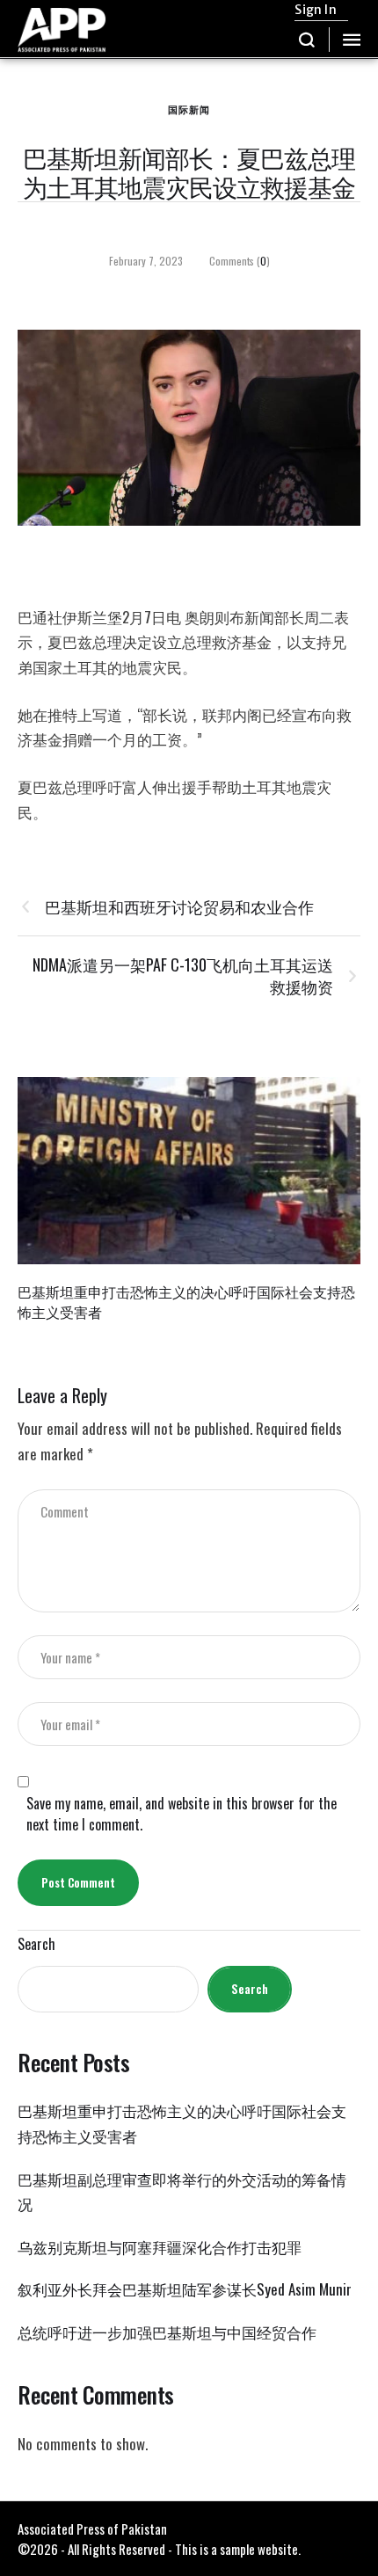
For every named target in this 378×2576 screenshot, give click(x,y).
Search (36, 1944)
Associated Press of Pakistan (92, 2529)
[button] (307, 40)
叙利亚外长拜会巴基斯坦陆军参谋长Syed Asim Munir (185, 2289)
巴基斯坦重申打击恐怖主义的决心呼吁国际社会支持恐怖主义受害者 (186, 1302)
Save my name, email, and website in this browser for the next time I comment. (182, 1814)
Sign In (315, 10)
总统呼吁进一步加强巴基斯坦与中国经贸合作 (167, 2332)
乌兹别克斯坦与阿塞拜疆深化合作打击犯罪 (160, 2247)
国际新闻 (189, 109)
